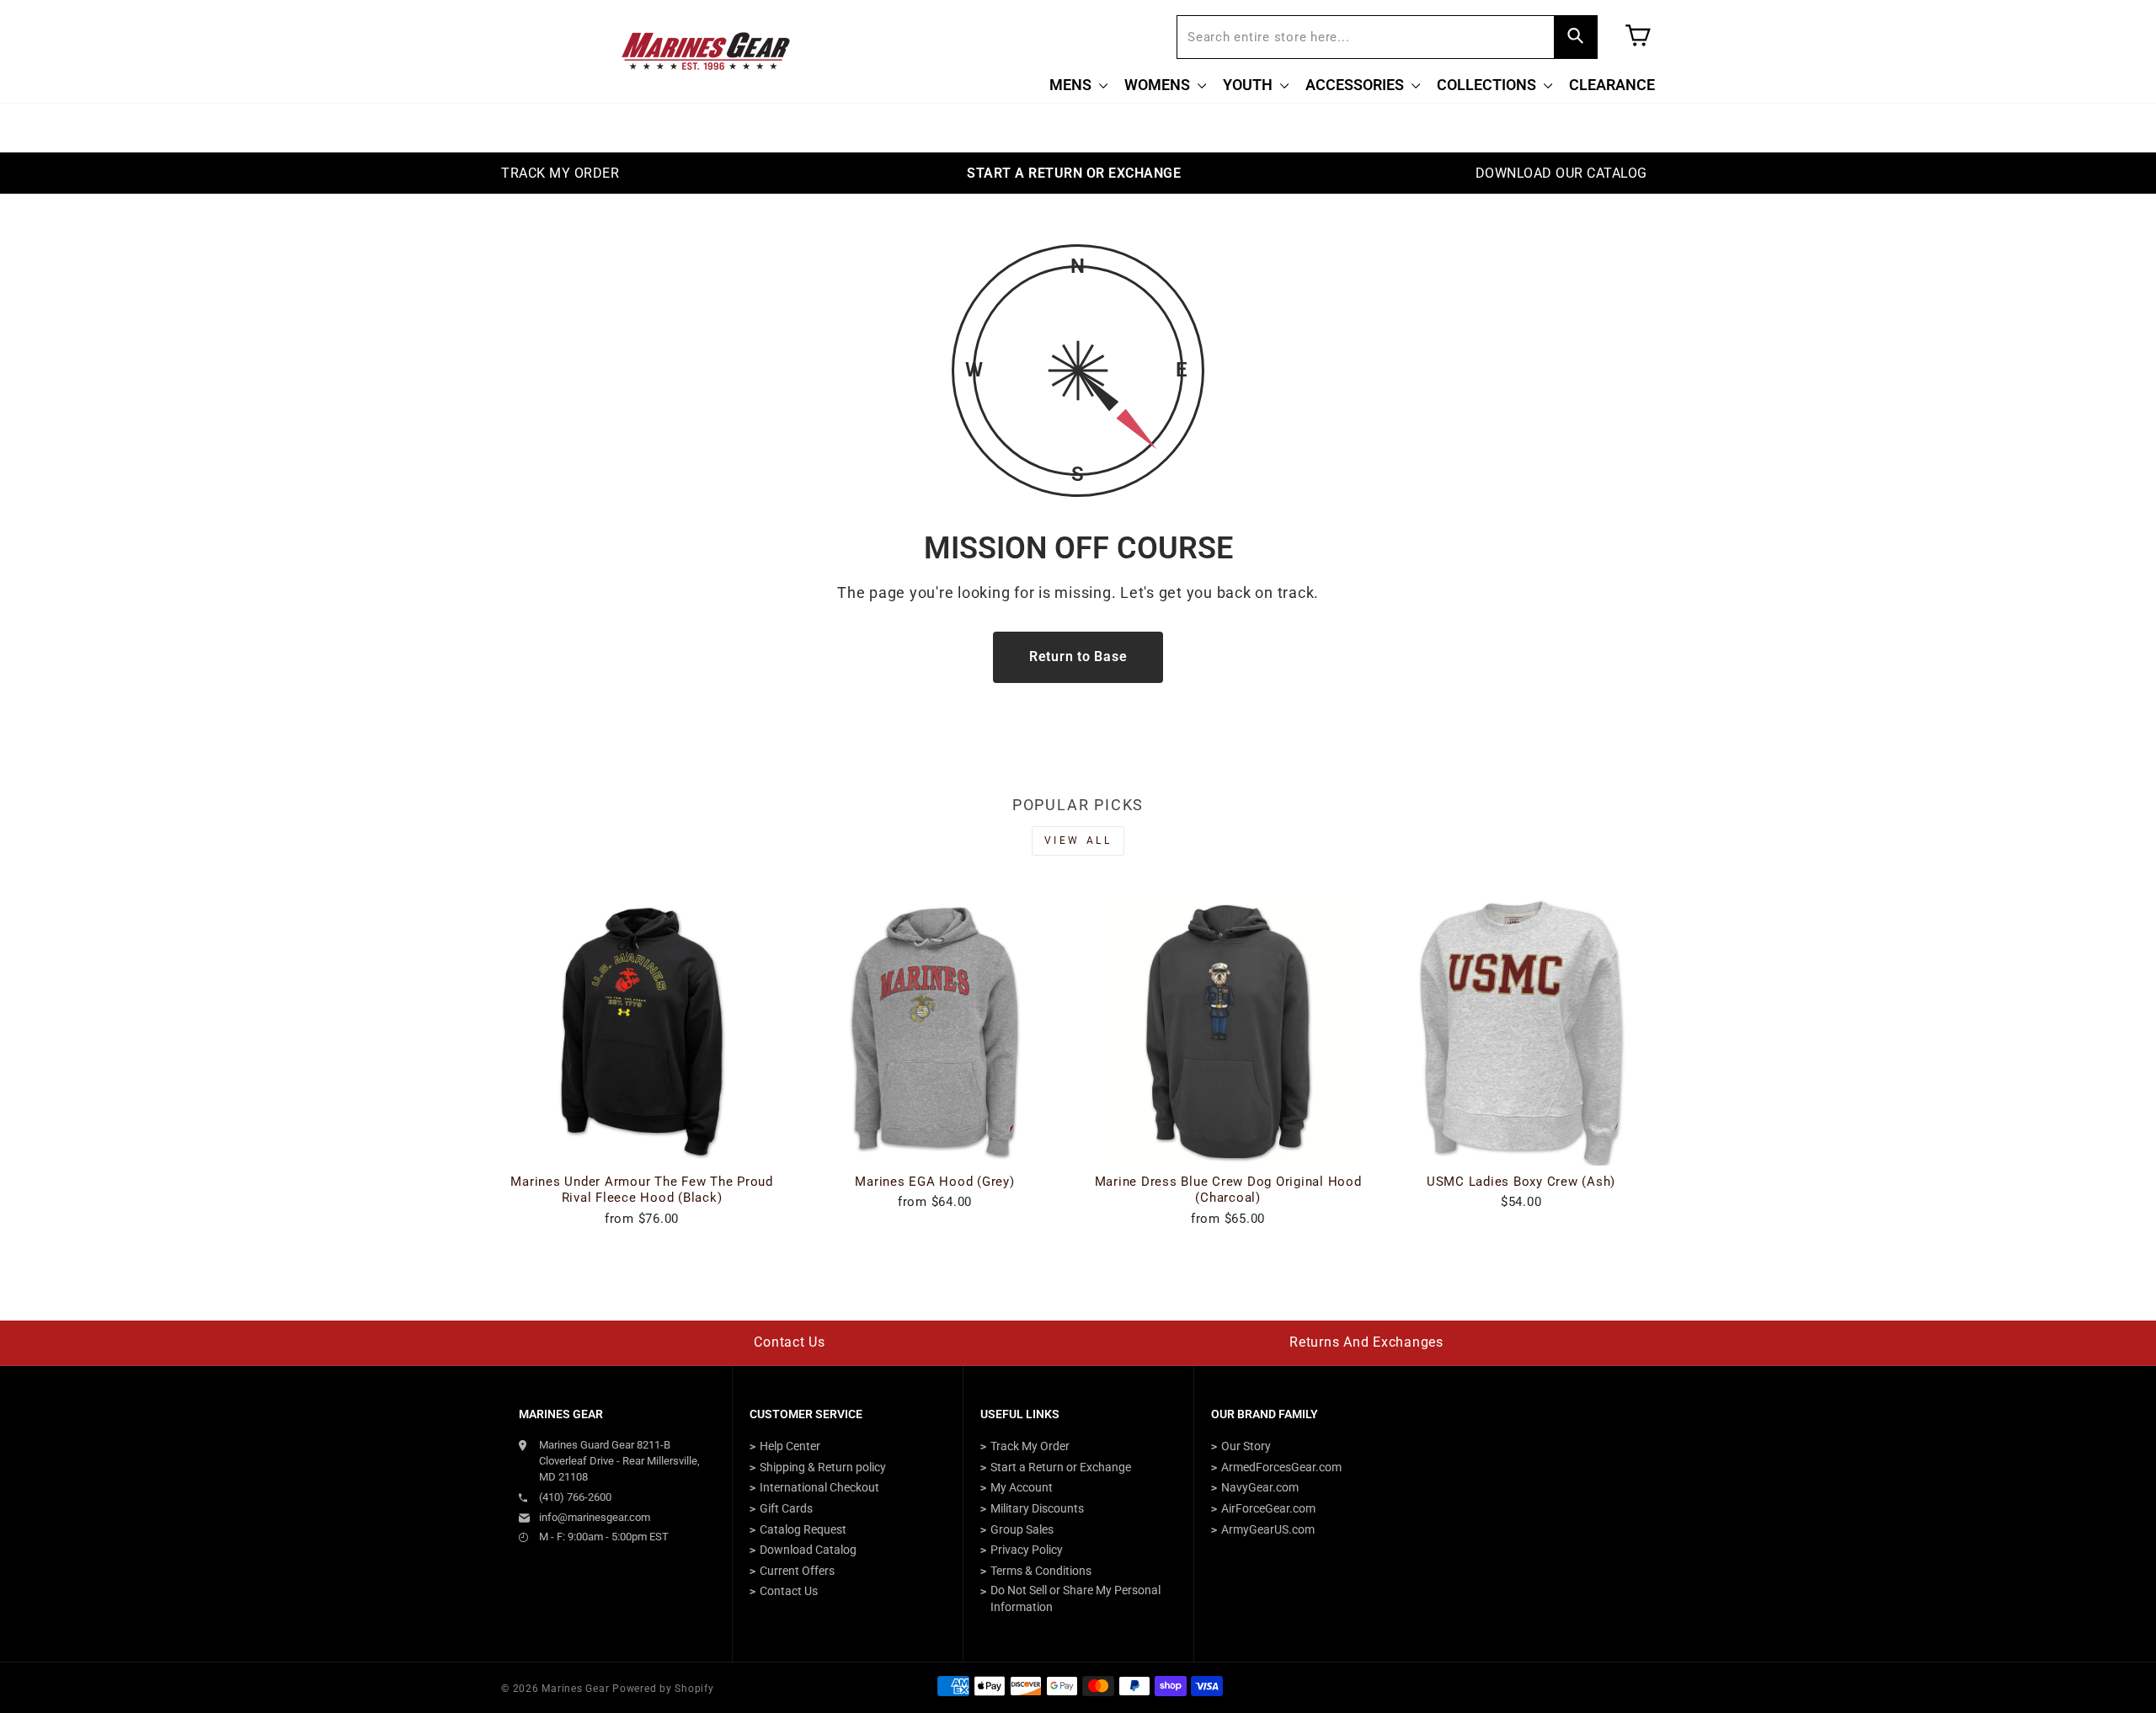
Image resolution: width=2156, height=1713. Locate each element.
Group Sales (1022, 1529)
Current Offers (797, 1571)
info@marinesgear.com (595, 1517)
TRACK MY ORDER (560, 173)
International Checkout (819, 1487)
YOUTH (1249, 85)
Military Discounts (1037, 1508)
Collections (1488, 85)
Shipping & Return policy (823, 1467)
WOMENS (1159, 85)
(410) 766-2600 (575, 1497)
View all (1078, 840)
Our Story (1246, 1446)
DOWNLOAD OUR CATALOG (1561, 173)
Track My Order (1030, 1446)
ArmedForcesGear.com (1281, 1467)
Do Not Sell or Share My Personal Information (1075, 1598)
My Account (1022, 1487)
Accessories (1356, 85)
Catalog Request (803, 1529)
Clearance (1612, 85)
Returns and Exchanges (1366, 1342)
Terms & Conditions (1041, 1571)
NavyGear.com (1260, 1487)
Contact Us (790, 1342)
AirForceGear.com (1268, 1508)
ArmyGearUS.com (1268, 1529)
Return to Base (1078, 656)
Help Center (790, 1446)
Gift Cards (786, 1508)
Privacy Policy (1027, 1550)
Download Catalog (808, 1550)
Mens (1072, 85)
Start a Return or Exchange (1061, 1467)
